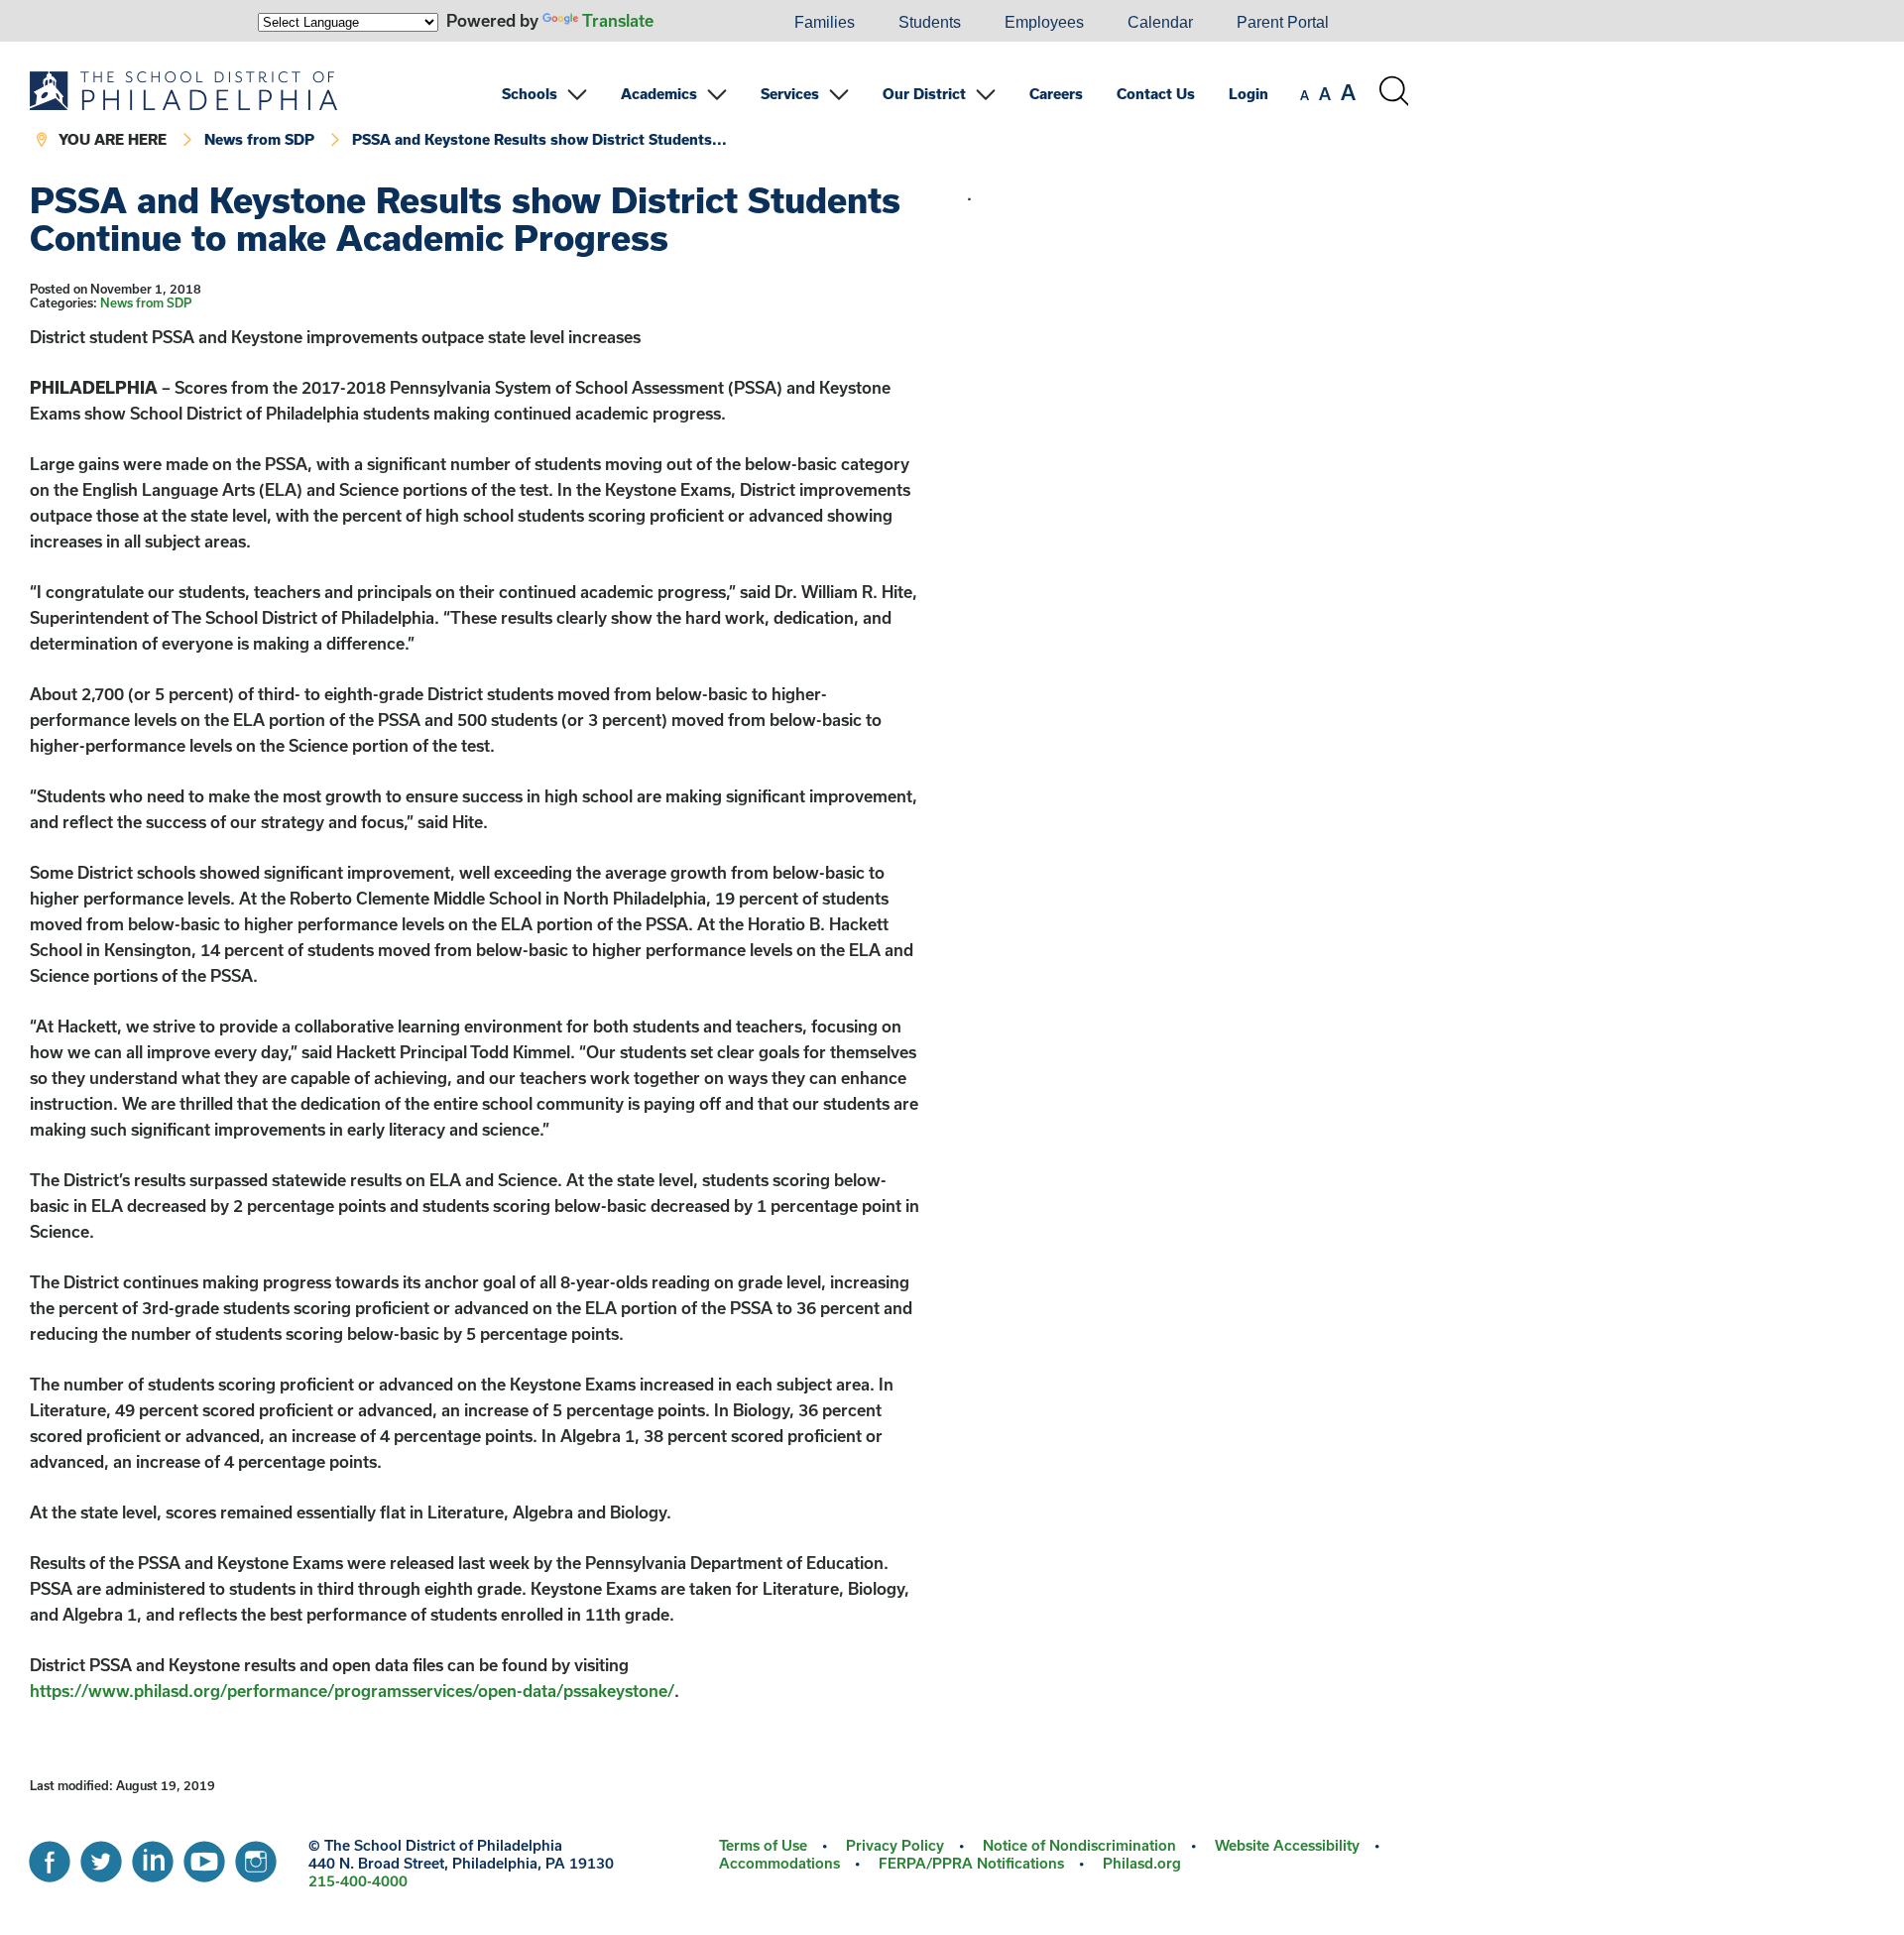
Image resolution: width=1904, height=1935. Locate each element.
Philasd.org (1142, 1863)
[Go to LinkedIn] (153, 1857)
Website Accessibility (1287, 1845)
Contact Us (1156, 94)
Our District (924, 94)
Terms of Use (763, 1845)
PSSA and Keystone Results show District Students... (539, 139)
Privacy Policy (895, 1845)
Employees (1044, 22)
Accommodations (779, 1863)
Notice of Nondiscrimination (1079, 1845)
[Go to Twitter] (101, 1857)
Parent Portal (1283, 22)
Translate (618, 20)
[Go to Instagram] (256, 1857)
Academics (659, 94)
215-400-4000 (358, 1881)
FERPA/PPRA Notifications (971, 1863)
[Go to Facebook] (50, 1857)
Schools (530, 94)
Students (930, 22)
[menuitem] (705, 23)
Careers (1056, 94)
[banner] (719, 112)
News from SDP (259, 139)
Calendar (1160, 22)
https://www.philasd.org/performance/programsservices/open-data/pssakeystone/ (352, 1691)
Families (825, 22)
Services (790, 94)
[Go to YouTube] (204, 1857)
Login (1249, 94)
